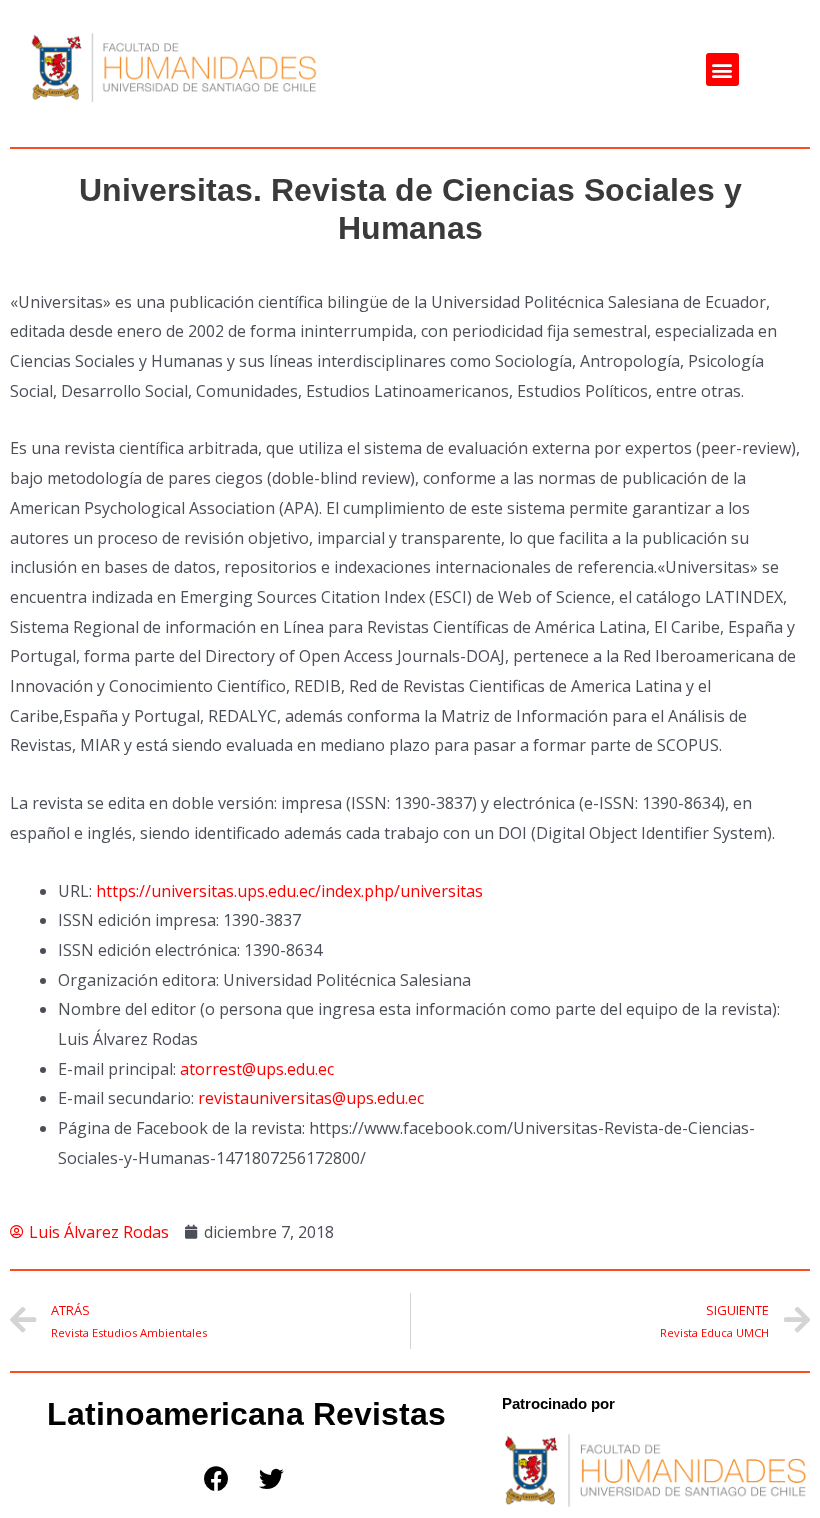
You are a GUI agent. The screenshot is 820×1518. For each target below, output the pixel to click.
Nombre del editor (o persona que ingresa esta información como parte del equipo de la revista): (419, 1009)
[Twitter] (271, 1478)
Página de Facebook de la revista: (181, 1128)
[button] (722, 69)
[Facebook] (216, 1478)
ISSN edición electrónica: (149, 950)
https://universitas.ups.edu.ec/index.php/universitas (289, 891)
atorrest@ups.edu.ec (257, 1069)
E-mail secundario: (126, 1098)
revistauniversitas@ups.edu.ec (311, 1098)
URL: (75, 891)
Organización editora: (138, 980)
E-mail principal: (117, 1069)
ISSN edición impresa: (138, 920)
